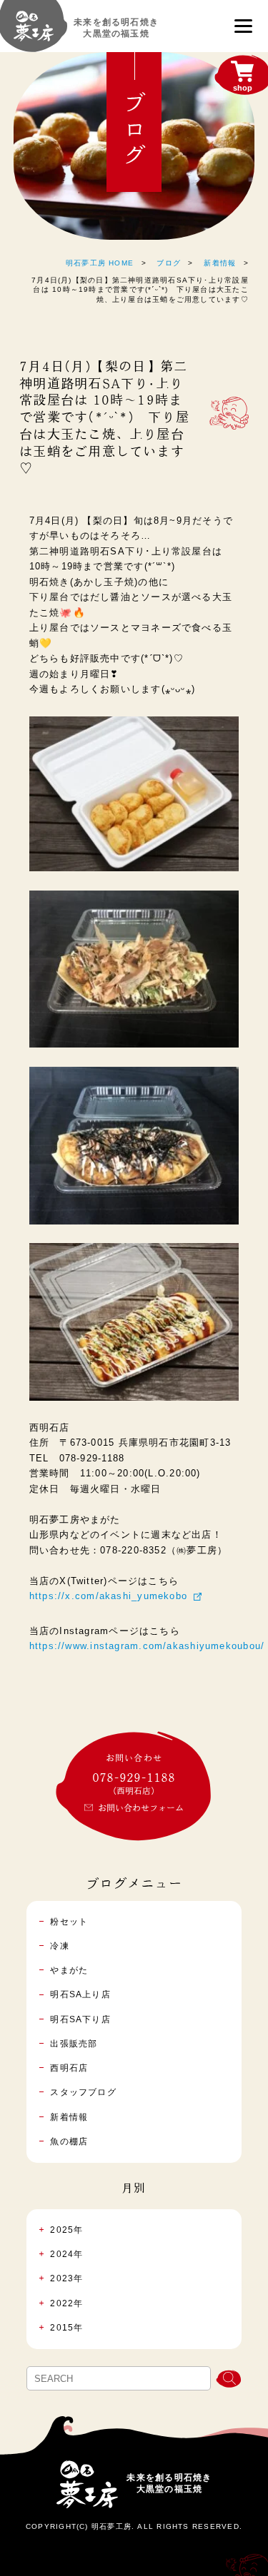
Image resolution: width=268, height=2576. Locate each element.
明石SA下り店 (80, 2019)
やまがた (69, 1970)
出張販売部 (74, 2044)
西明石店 (69, 2068)
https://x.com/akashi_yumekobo (108, 1596)
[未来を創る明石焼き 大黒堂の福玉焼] (34, 33)
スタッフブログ (83, 2092)
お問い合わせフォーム (141, 1807)
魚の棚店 (69, 2141)
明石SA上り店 (80, 1994)
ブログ (169, 263)
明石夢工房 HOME (100, 263)
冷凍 (59, 1946)
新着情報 (220, 263)
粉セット (69, 1922)
